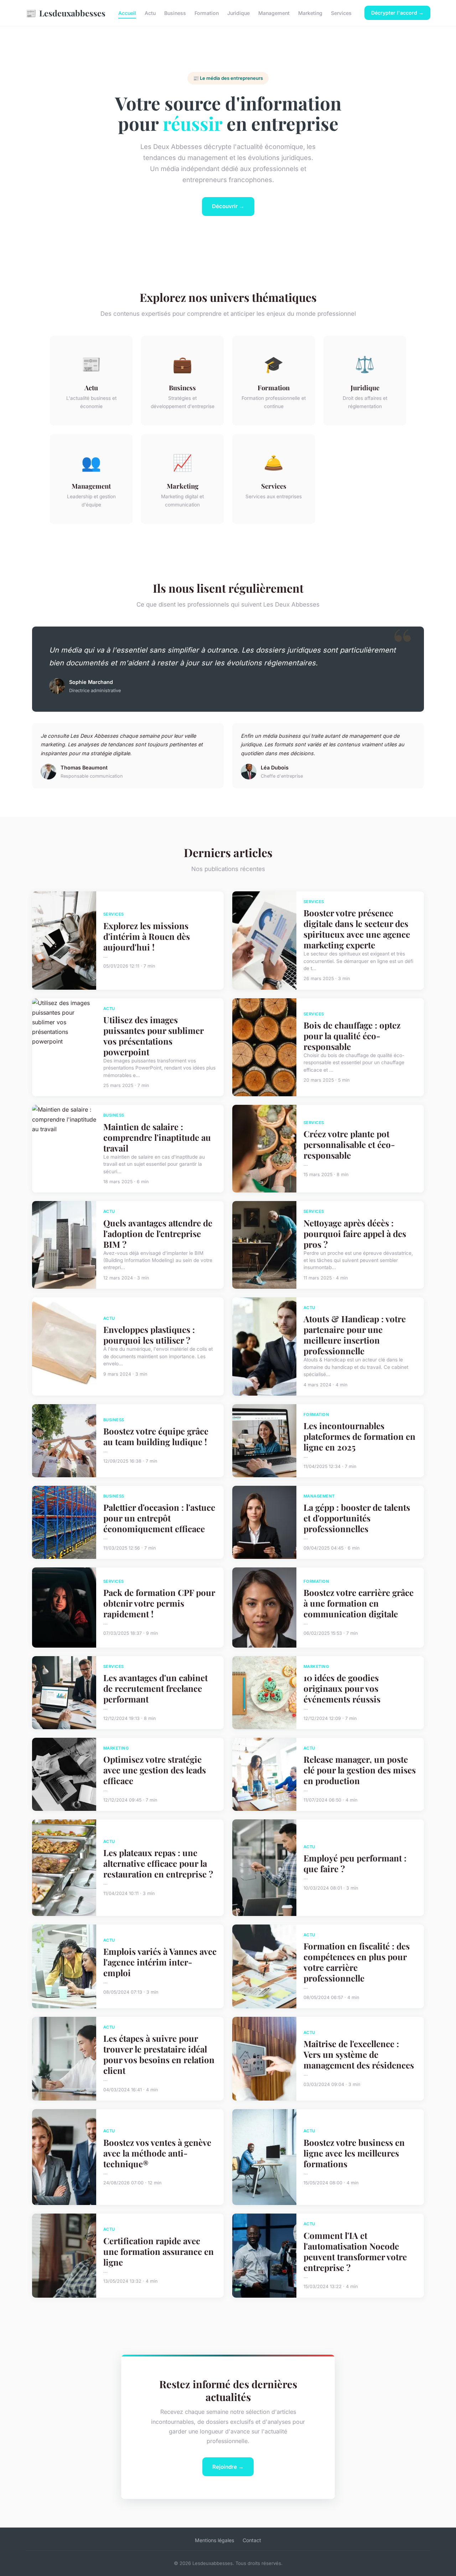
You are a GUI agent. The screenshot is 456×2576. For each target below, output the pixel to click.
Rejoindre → (228, 2467)
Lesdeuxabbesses (66, 13)
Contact (252, 2540)
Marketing (310, 13)
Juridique (239, 13)
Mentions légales (214, 2540)
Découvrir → (228, 206)
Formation (207, 13)
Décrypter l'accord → (397, 13)
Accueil (127, 13)
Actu (150, 13)
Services (341, 13)
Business (175, 13)
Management (274, 13)
